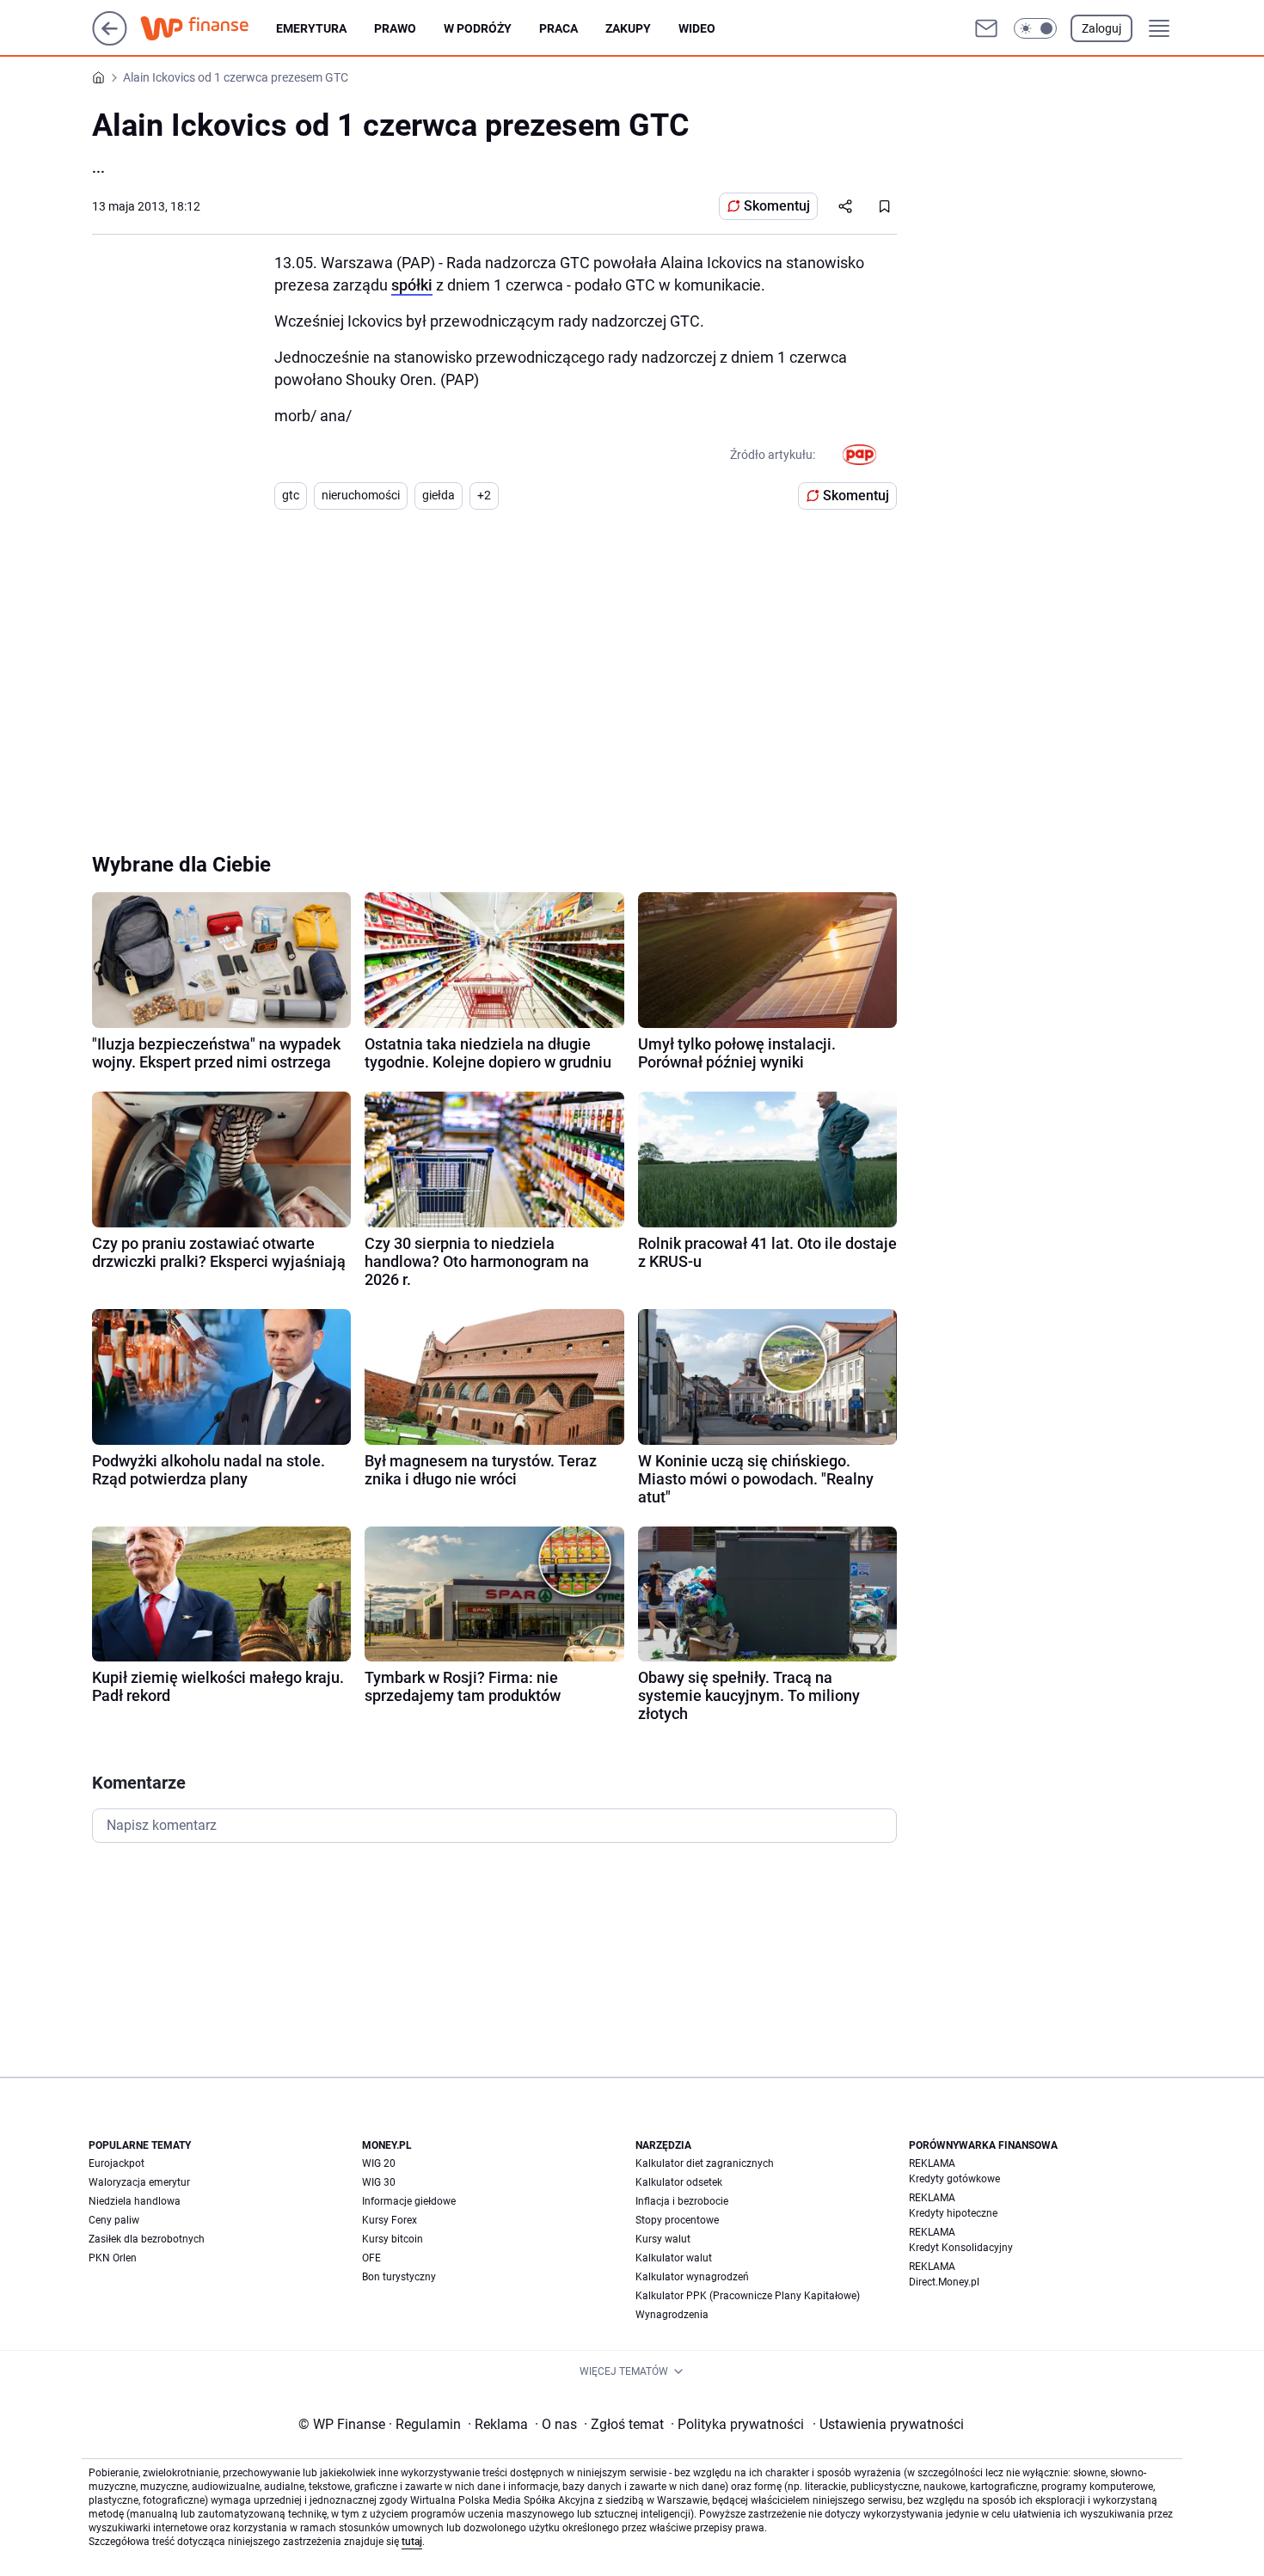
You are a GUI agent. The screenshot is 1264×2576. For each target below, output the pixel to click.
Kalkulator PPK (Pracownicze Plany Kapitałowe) (748, 2296)
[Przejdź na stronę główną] (110, 41)
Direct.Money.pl (944, 2282)
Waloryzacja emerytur (139, 2182)
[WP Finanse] (208, 28)
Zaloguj (1101, 28)
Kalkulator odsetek (679, 2182)
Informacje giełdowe (409, 2201)
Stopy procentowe (677, 2220)
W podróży (478, 28)
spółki (412, 285)
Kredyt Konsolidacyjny (961, 2248)
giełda (439, 495)
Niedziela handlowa (135, 2201)
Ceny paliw (114, 2220)
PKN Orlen (113, 2258)
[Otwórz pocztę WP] (986, 28)
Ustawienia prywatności (888, 2424)
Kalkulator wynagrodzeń (692, 2277)
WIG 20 (379, 2163)
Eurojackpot (117, 2163)
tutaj (412, 2542)
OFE (371, 2258)
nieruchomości (361, 495)
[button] (1035, 28)
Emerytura (311, 28)
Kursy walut (663, 2239)
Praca (558, 28)
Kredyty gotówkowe (954, 2179)
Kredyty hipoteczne (953, 2213)
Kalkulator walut (674, 2258)
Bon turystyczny (399, 2277)
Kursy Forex (390, 2220)
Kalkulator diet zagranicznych (705, 2163)
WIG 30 (379, 2182)
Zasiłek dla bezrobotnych (147, 2239)
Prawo (395, 28)
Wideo (697, 28)
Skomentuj (777, 206)
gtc (291, 495)
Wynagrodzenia (672, 2315)
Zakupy (628, 28)
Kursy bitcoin (393, 2239)
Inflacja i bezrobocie (682, 2201)
